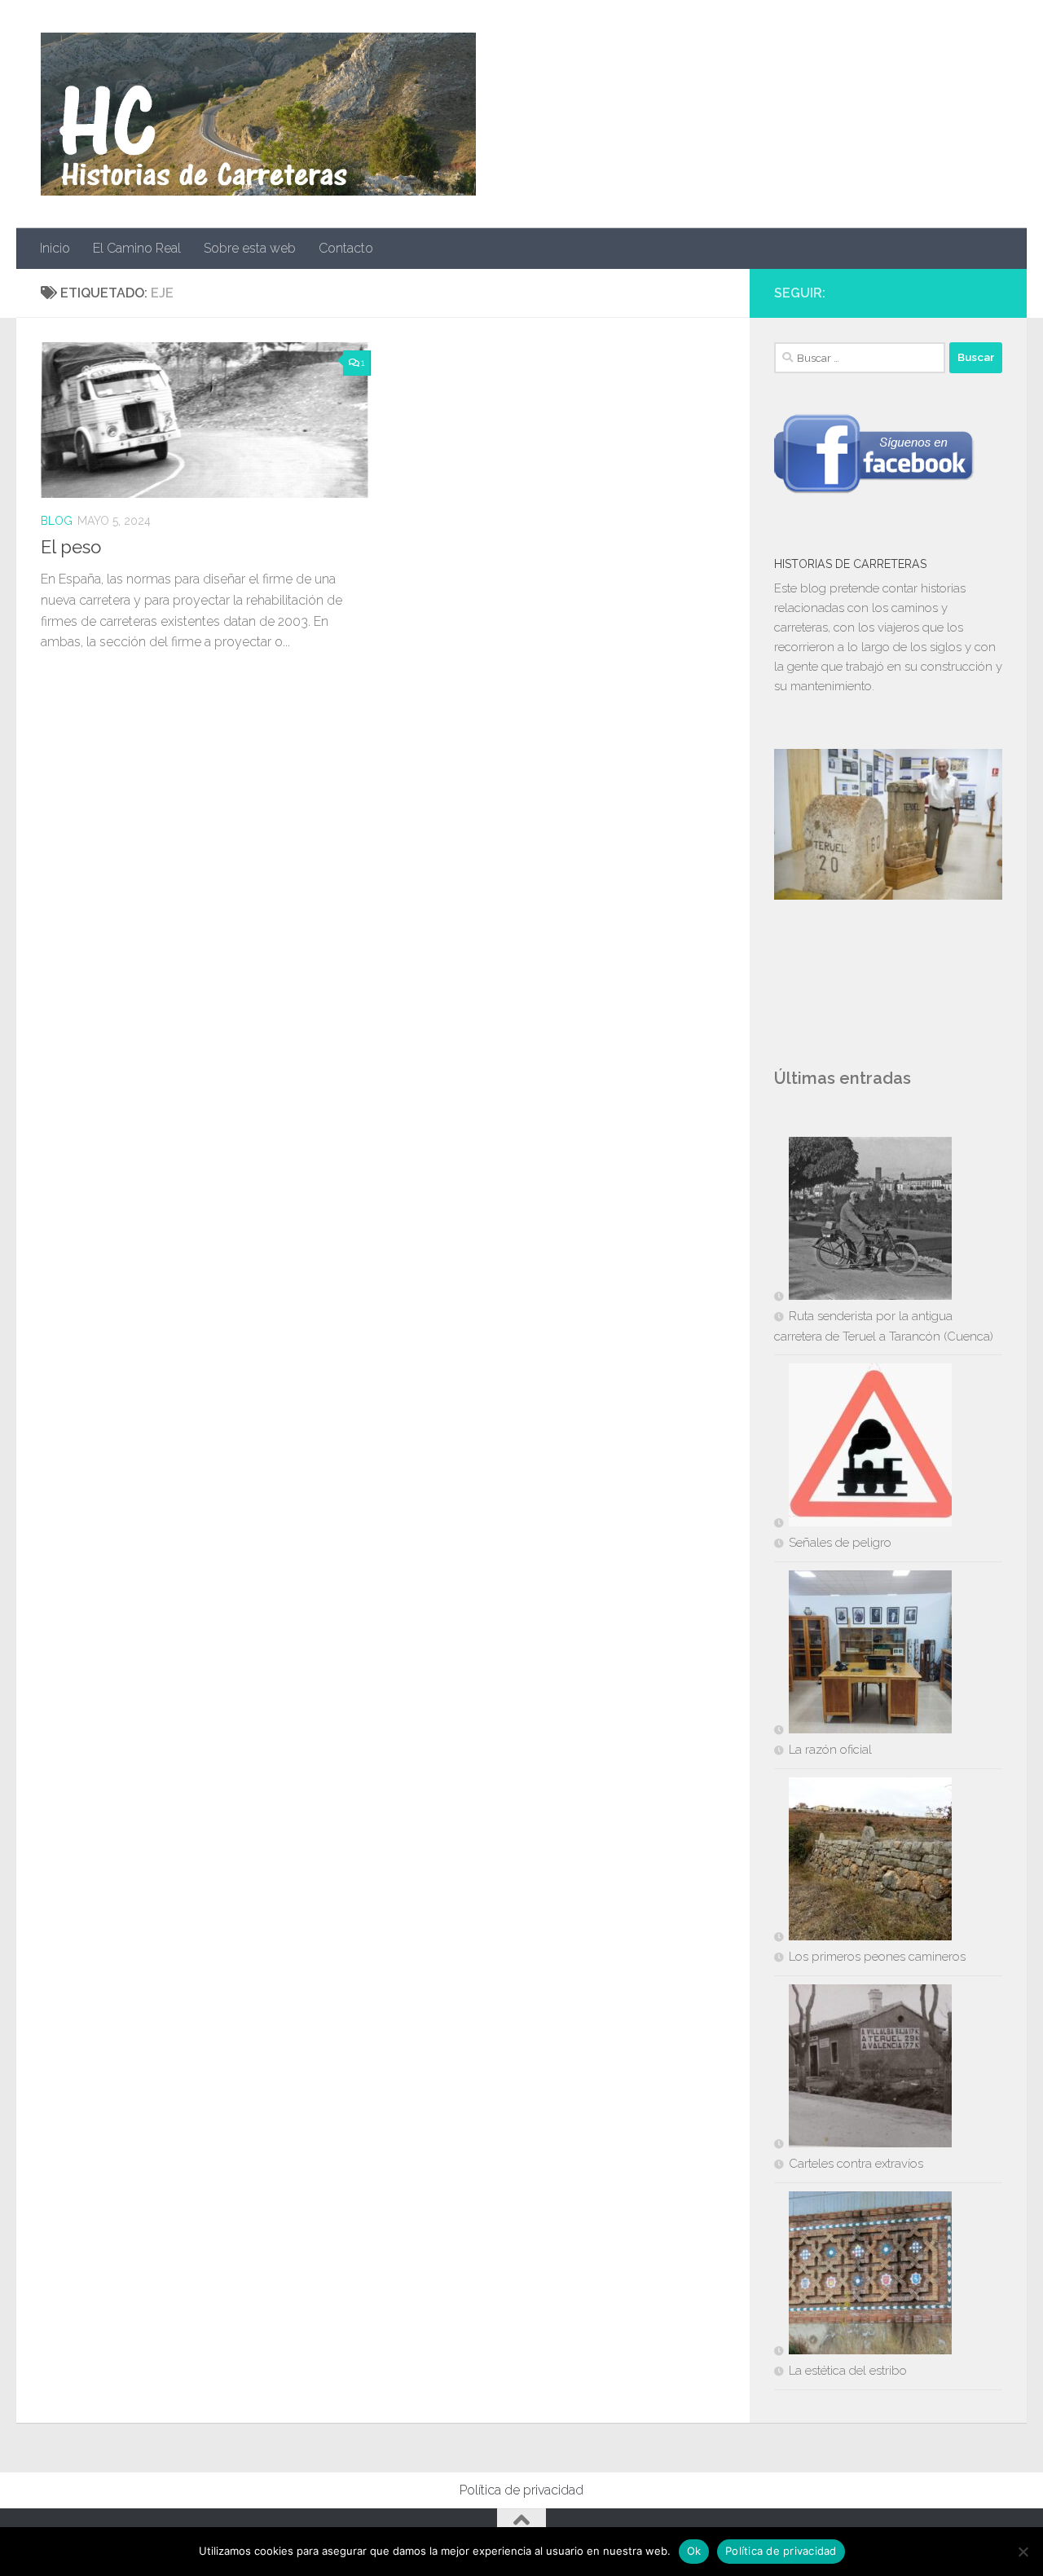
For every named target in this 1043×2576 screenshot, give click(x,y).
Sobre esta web (250, 248)
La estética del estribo (848, 2371)
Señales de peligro (840, 1543)
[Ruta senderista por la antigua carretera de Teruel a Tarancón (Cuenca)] (863, 1222)
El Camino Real (137, 248)
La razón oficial (830, 1750)
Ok (694, 2551)
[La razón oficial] (863, 1655)
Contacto (346, 248)
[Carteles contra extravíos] (863, 2069)
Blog (57, 521)
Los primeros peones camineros (877, 1957)
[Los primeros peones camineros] (863, 1862)
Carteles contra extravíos (856, 2164)
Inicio (55, 248)
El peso (71, 547)
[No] (1023, 2552)
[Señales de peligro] (863, 1448)
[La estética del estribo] (863, 2276)
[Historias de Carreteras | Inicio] (258, 114)
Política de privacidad (521, 2490)
